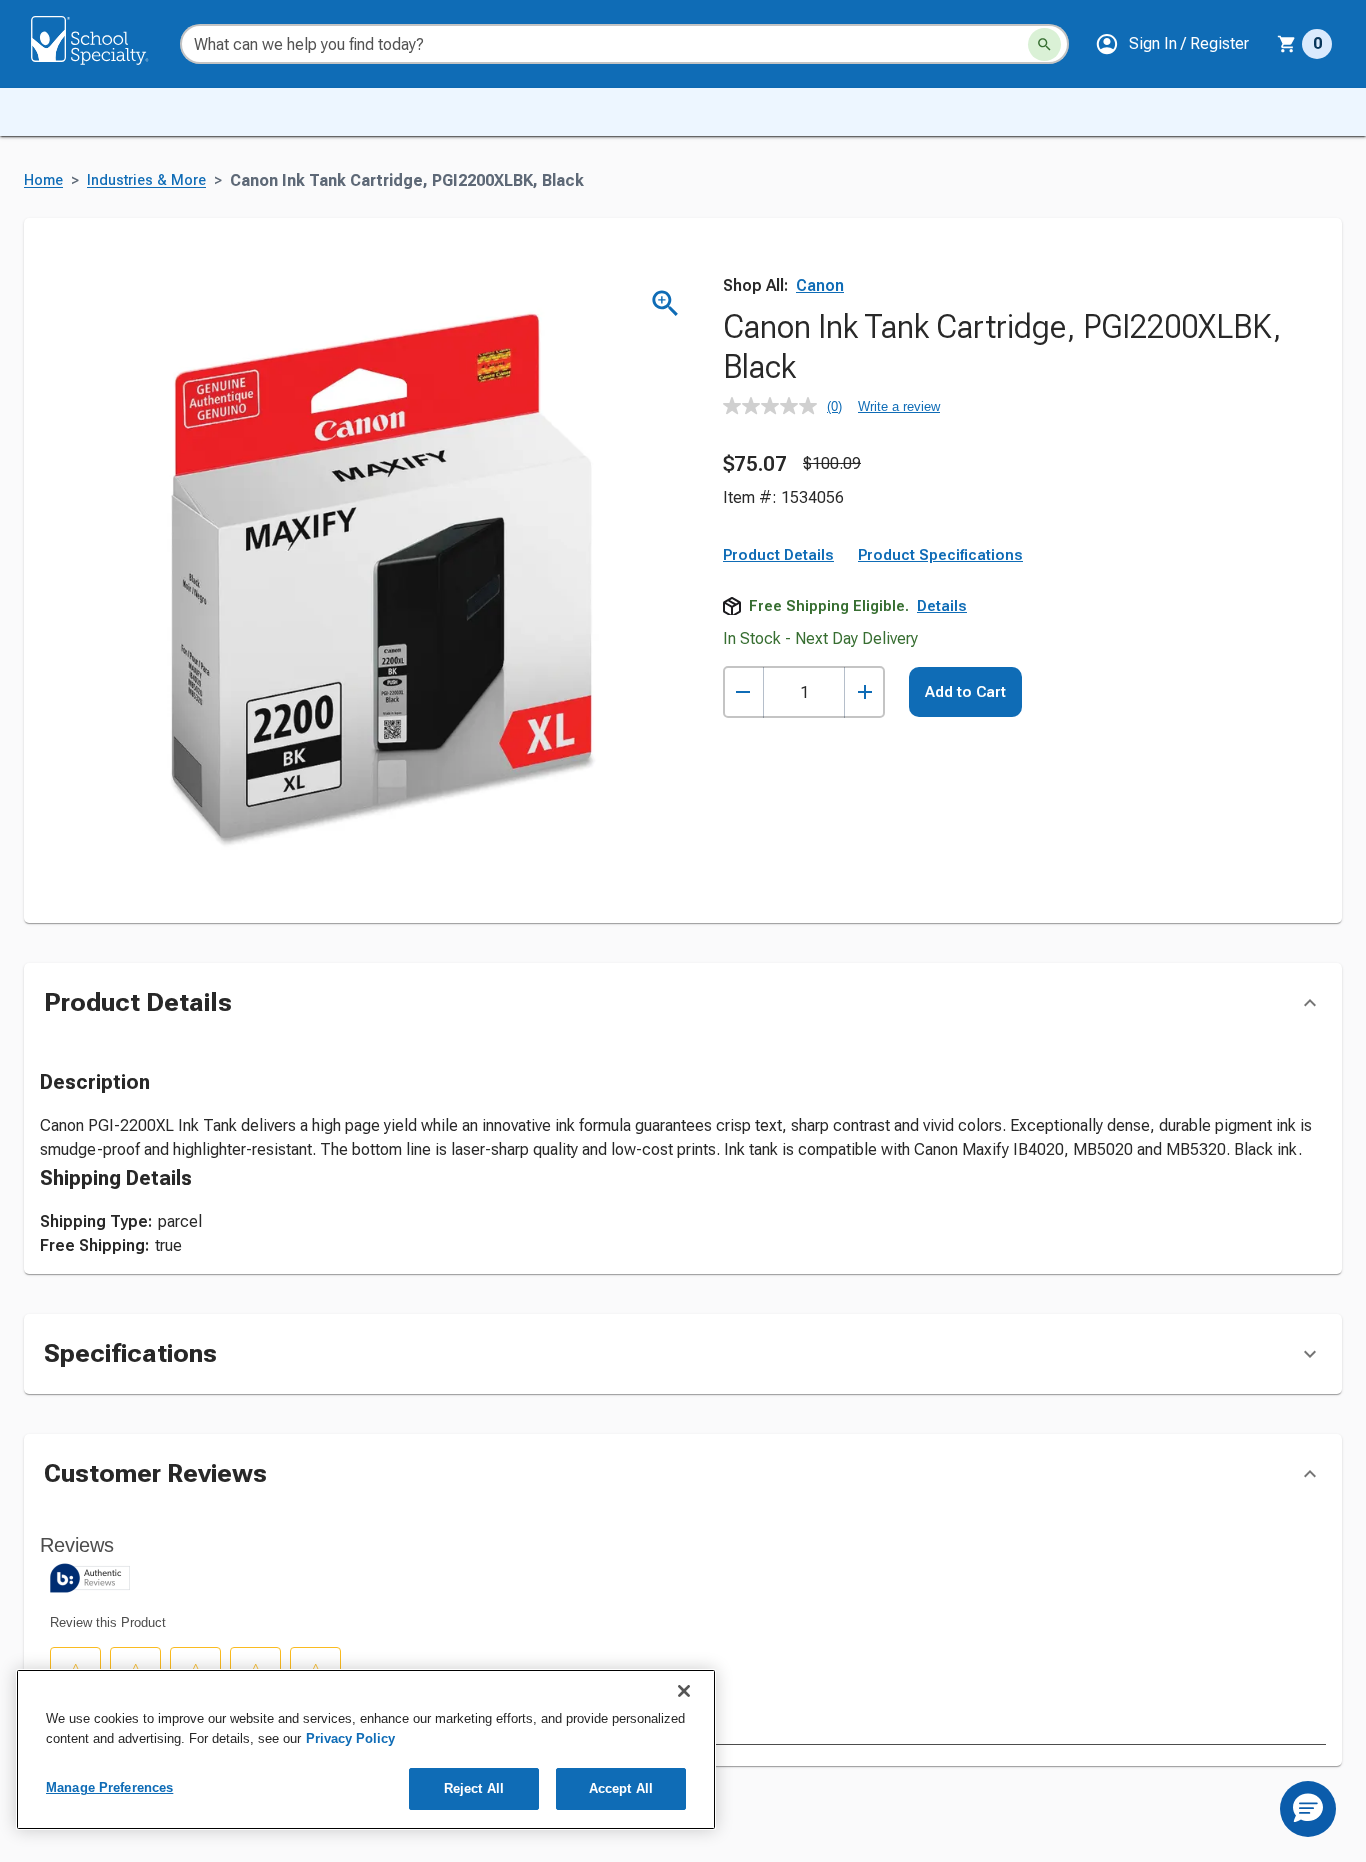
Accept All (621, 1788)
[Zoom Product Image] (665, 303)
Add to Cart (965, 692)
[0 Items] (1287, 44)
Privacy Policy (350, 1738)
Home (43, 180)
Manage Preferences (109, 1787)
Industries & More (146, 180)
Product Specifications (940, 555)
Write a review (899, 406)
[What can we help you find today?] (1044, 44)
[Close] (684, 1691)
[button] (1172, 44)
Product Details (778, 555)
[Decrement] (743, 692)
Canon (820, 285)
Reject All (474, 1788)
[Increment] (864, 692)
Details (942, 606)
